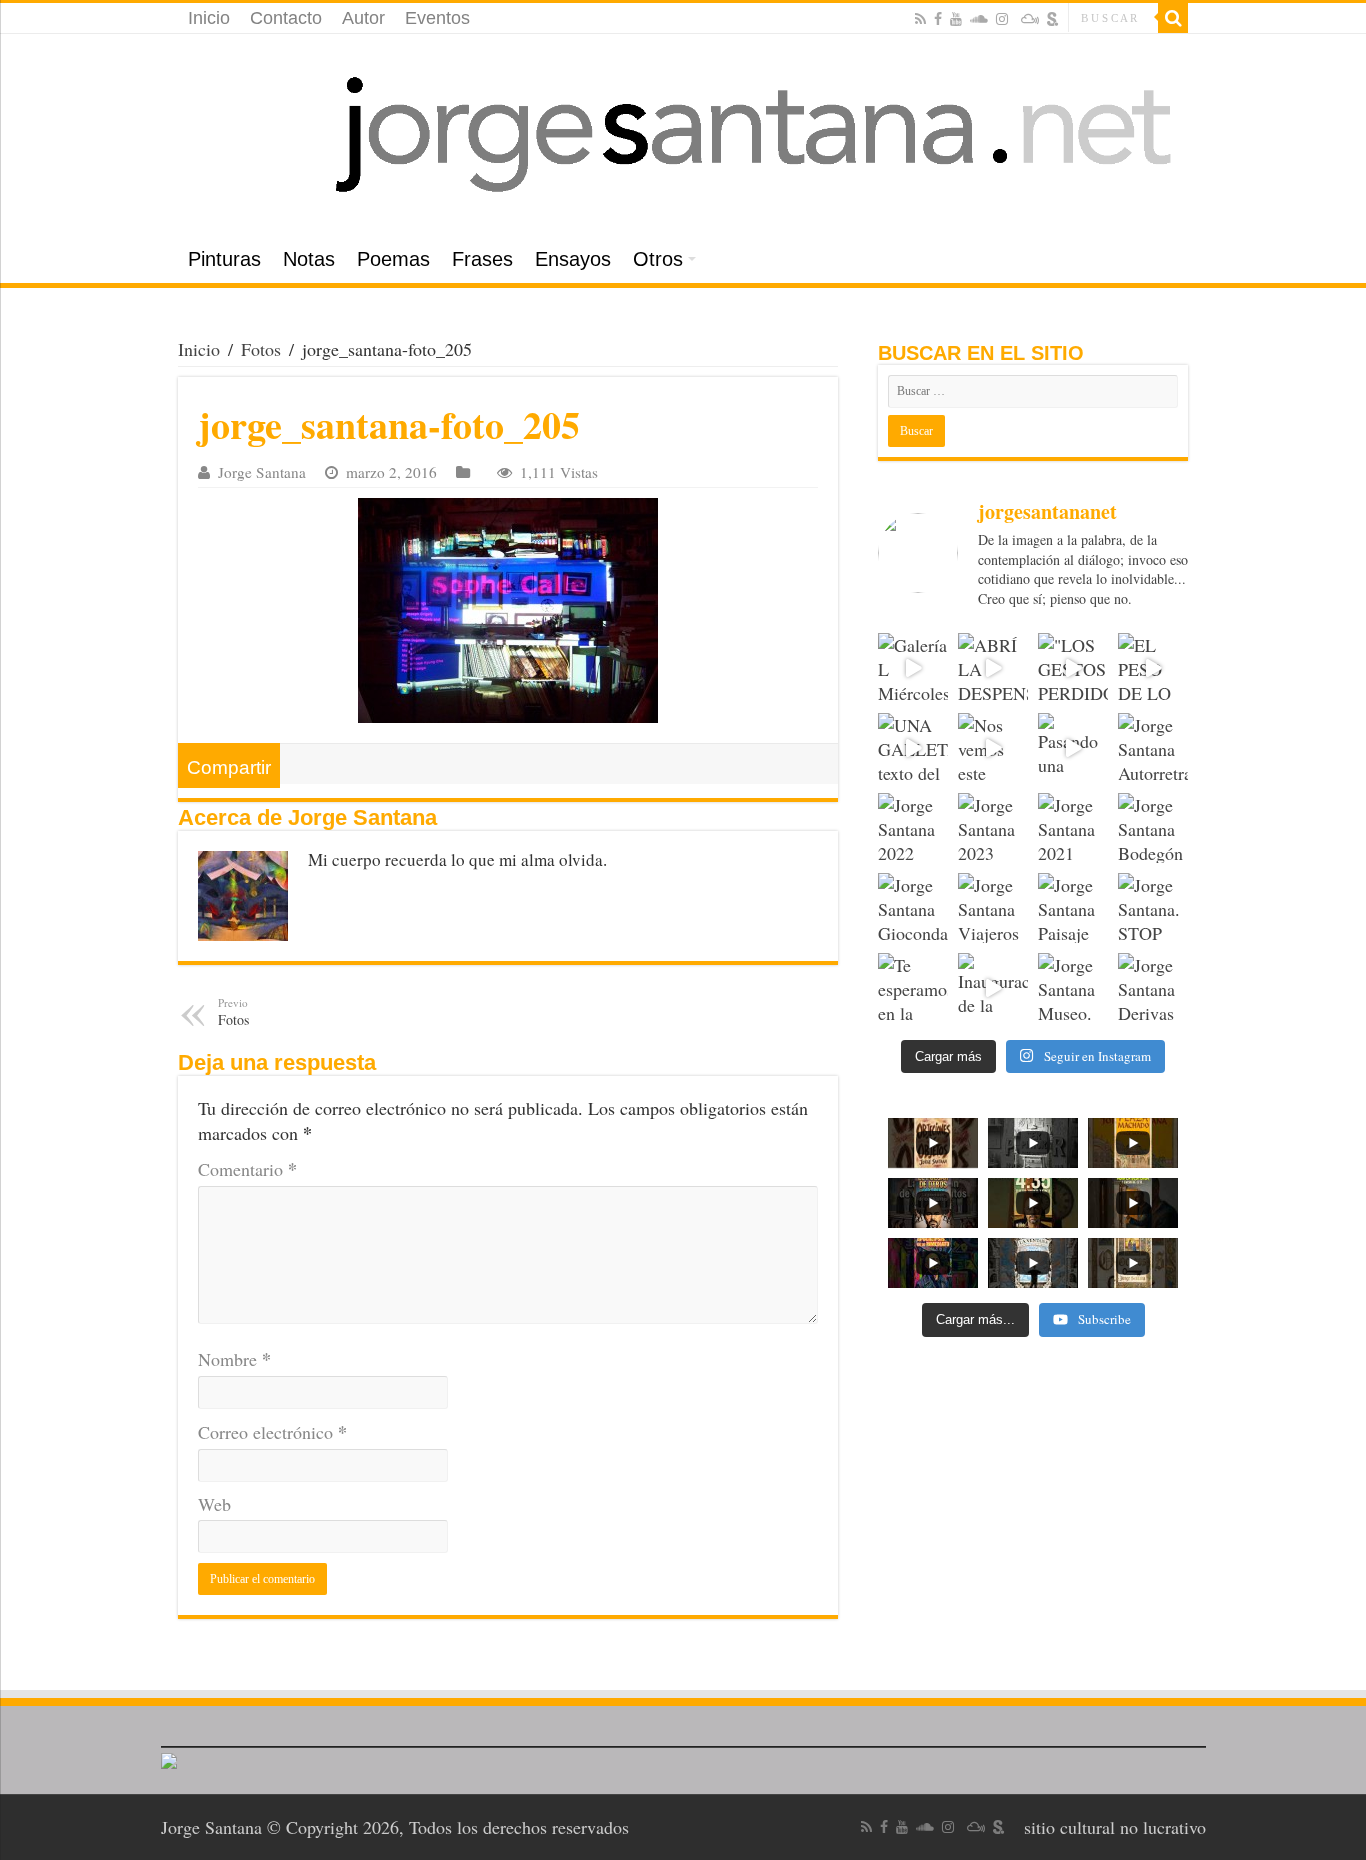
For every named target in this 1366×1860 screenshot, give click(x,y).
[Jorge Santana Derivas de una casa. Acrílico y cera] (1153, 988)
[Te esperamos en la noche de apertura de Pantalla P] (913, 988)
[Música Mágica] (1030, 19)
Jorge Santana (262, 472)
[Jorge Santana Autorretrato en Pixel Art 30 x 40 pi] (1153, 748)
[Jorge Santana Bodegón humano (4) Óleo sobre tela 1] (1153, 828)
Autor (363, 18)
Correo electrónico (272, 1432)
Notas (309, 259)
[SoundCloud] (979, 19)
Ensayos (573, 259)
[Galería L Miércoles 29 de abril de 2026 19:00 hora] (913, 668)
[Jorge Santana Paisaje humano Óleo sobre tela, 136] (1073, 908)
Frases (482, 259)
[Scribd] (1053, 19)
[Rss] (920, 19)
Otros (658, 259)
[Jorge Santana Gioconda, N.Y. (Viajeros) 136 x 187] (913, 908)
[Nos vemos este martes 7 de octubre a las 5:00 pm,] (993, 748)
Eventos (437, 18)
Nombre (234, 1359)
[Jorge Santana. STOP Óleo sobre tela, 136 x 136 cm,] (1153, 908)
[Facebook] (938, 19)
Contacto (286, 18)
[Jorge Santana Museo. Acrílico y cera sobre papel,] (1073, 988)
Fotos (261, 349)
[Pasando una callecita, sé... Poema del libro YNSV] (1073, 748)
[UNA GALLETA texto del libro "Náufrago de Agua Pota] (913, 748)
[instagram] (1002, 19)
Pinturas (224, 259)
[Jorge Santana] (683, 135)
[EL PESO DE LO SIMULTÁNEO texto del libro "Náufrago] (1153, 668)
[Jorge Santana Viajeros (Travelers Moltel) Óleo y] (993, 908)
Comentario (247, 1169)
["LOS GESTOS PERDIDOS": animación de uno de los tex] (1073, 668)
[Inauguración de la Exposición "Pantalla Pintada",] (993, 988)
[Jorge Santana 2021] (1073, 828)
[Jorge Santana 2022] (913, 828)
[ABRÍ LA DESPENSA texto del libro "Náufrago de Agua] (993, 668)
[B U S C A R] (1173, 18)
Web (214, 1504)
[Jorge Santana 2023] (993, 828)
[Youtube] (956, 19)
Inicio (209, 18)
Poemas (393, 259)
